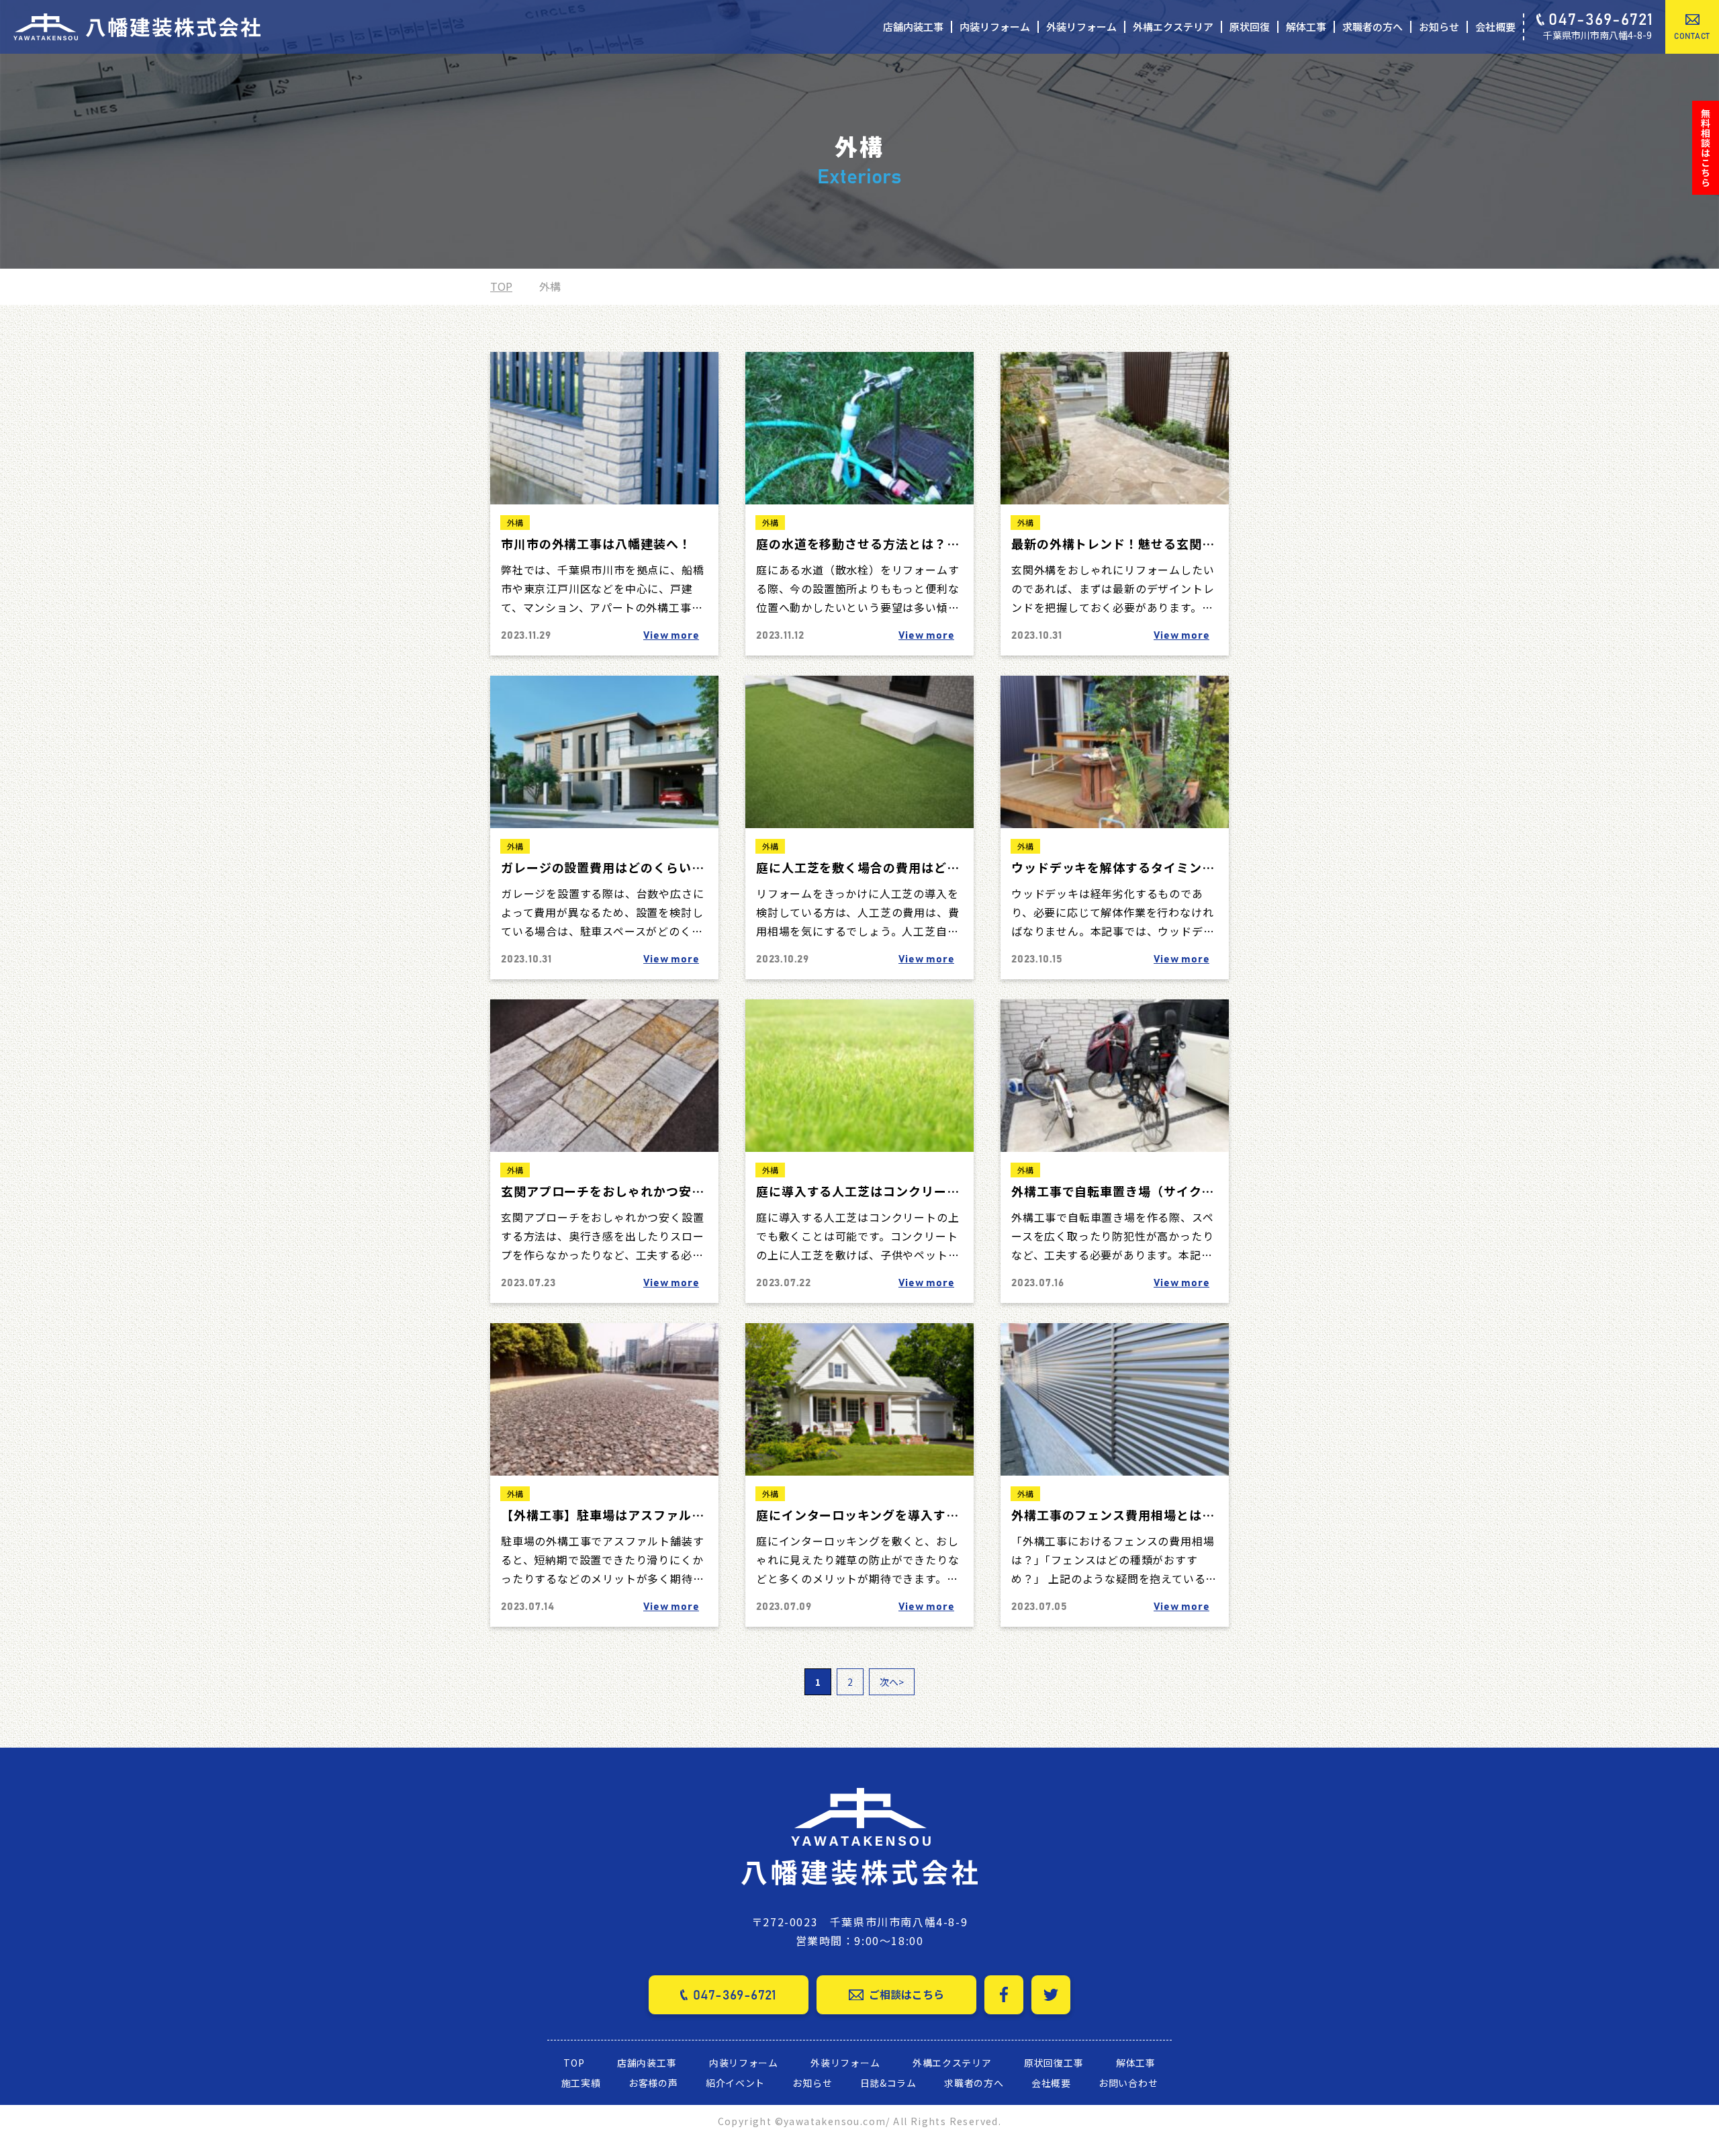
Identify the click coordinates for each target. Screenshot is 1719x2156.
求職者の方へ (1373, 27)
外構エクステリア (1173, 27)
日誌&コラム (888, 2083)
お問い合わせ (1128, 2083)
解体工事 (1306, 27)
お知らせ (1439, 27)
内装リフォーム (995, 27)
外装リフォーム (1081, 27)
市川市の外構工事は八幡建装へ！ (596, 543)
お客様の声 (653, 2083)
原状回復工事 (1054, 2063)
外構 (515, 522)
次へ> (892, 1682)
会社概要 (1495, 27)
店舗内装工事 (913, 27)
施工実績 (581, 2083)
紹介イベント (735, 2083)
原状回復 (1250, 27)
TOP (501, 286)
